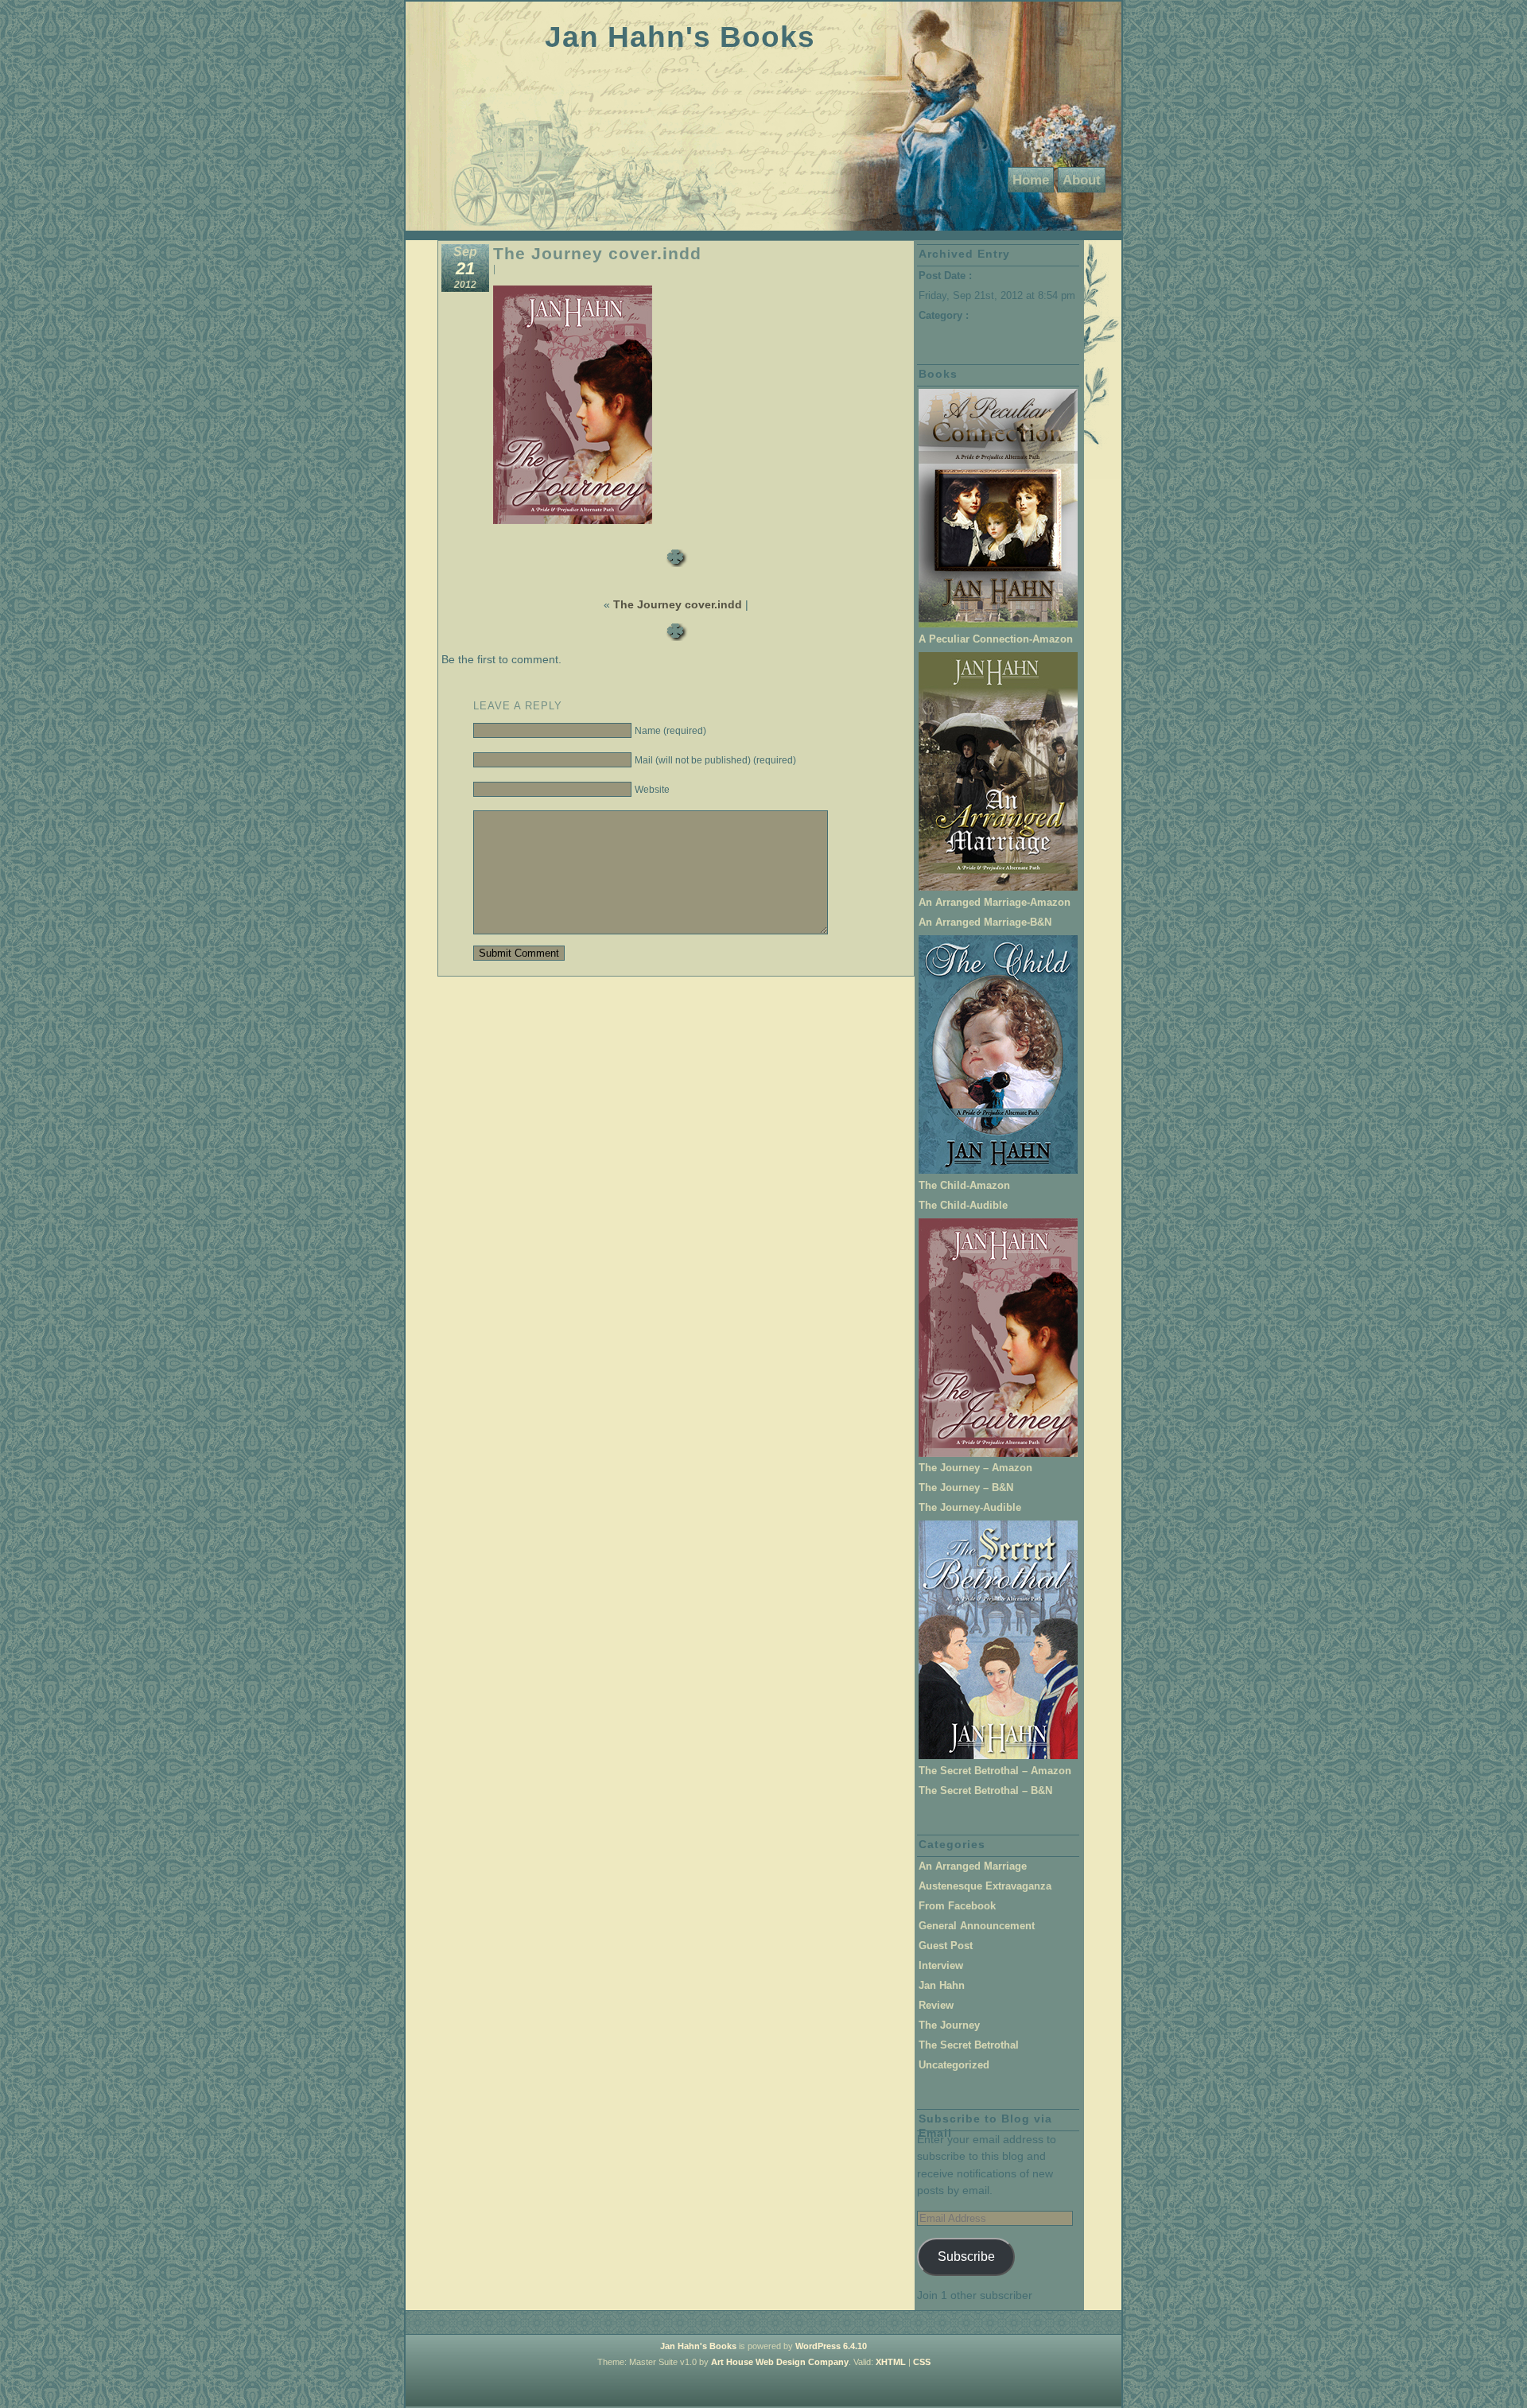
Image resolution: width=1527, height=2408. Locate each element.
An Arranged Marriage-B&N (985, 922)
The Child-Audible (963, 1205)
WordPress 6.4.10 (831, 2346)
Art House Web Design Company (780, 2362)
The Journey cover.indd (597, 253)
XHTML (891, 2362)
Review (936, 2005)
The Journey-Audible (970, 1507)
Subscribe (966, 2256)
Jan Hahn (942, 1985)
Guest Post (946, 1946)
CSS (922, 2362)
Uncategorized (954, 2065)
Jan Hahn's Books (680, 37)
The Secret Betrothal (969, 2045)
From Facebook (957, 1906)
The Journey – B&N (966, 1488)
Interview (941, 1965)
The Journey (949, 2025)
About (1082, 180)
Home (1031, 180)
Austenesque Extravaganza (985, 1886)
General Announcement (977, 1926)
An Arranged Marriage (973, 1866)
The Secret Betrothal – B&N (985, 1790)
